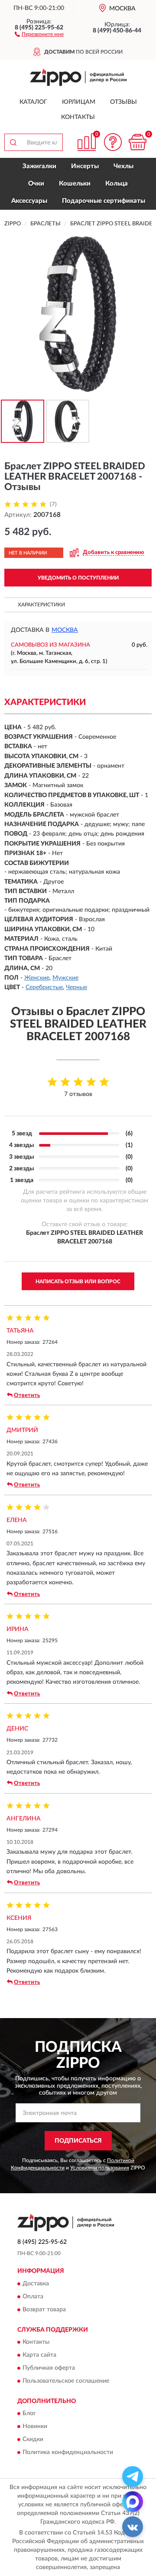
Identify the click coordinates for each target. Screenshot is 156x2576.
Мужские (65, 978)
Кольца (117, 184)
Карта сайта (39, 2355)
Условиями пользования (100, 2168)
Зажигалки (39, 166)
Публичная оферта (49, 2368)
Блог (29, 2414)
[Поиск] (13, 142)
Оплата (33, 2297)
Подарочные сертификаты (104, 201)
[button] (39, 34)
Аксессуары (29, 201)
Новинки (35, 2427)
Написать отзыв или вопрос (78, 1282)
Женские (37, 978)
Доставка (36, 2284)
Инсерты (85, 166)
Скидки (33, 2440)
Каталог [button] (33, 102)
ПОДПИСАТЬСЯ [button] (78, 2141)
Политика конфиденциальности (68, 2453)
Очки (36, 184)
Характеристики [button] (41, 605)
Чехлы (123, 166)
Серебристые (44, 987)
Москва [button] (65, 630)
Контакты (78, 117)
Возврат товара (44, 2310)
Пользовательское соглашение (66, 2381)
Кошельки (75, 184)
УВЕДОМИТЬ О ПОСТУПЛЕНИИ (78, 578)
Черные (76, 987)
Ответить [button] (27, 1395)
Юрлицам (79, 102)
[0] (137, 142)
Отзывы (123, 102)
